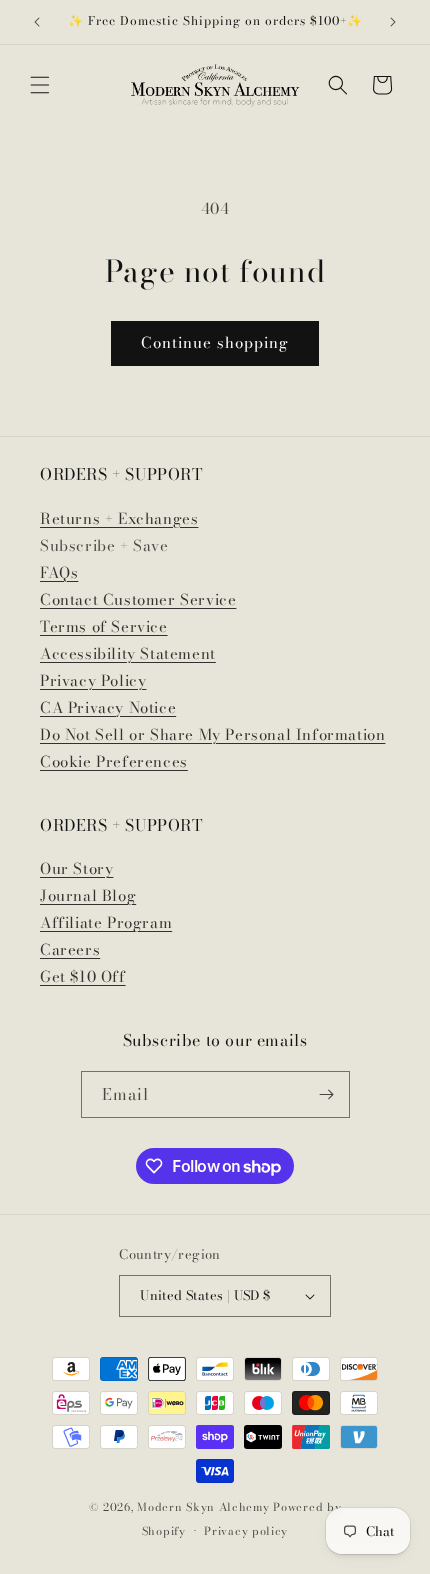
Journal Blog (88, 895)
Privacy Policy (93, 680)
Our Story (76, 868)
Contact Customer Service (138, 599)
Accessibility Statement (128, 653)
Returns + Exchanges (119, 518)
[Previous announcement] (37, 22)
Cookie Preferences (114, 761)
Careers (70, 949)
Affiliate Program (106, 922)
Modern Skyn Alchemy (203, 1507)
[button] (40, 85)
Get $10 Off (83, 976)
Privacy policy (246, 1531)
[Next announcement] (393, 22)
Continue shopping (215, 342)
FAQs (59, 572)
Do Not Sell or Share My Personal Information (212, 734)
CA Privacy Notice (108, 707)
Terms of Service (104, 626)
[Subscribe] (327, 1094)
